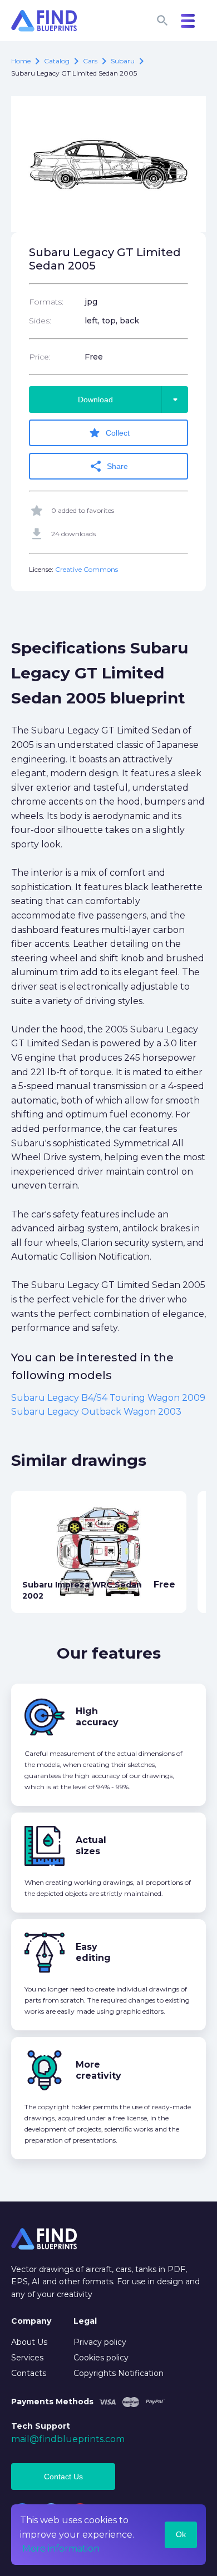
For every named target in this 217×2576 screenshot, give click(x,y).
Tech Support (41, 2426)
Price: (40, 357)
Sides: (40, 321)
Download (130, 400)
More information (61, 2548)
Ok (181, 2534)
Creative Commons (87, 569)
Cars (90, 61)
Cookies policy (101, 2358)
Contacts (29, 2373)
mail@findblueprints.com (68, 2439)
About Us (29, 2342)
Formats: (46, 302)
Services (27, 2358)
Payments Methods (52, 2402)
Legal (85, 2321)
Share (108, 466)
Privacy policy (100, 2342)
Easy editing (93, 1952)
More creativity (98, 2070)
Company (31, 2321)
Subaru (123, 61)
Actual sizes (91, 1846)
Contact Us (63, 2477)
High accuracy (97, 1717)
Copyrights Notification (119, 2373)
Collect (109, 433)
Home (21, 61)
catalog (57, 61)
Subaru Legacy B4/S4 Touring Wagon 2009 (108, 1398)
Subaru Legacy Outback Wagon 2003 (96, 1412)
